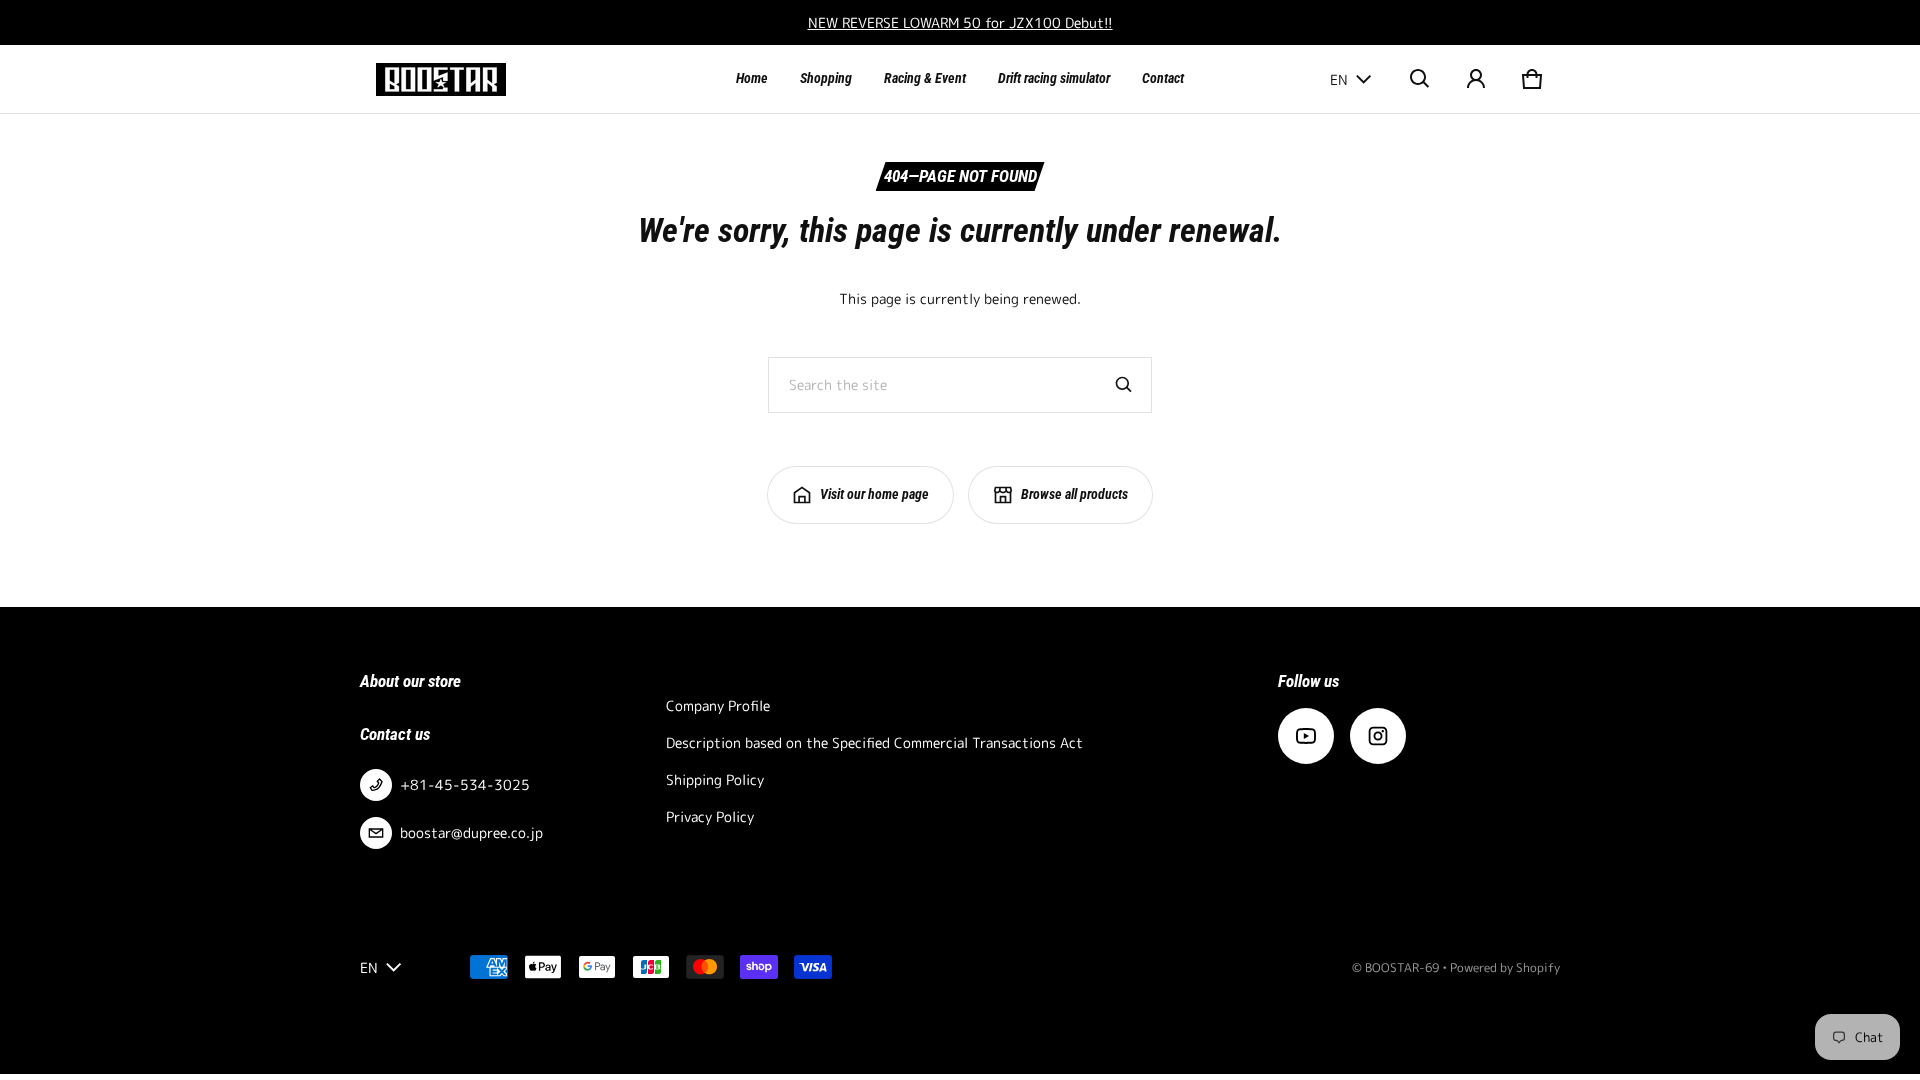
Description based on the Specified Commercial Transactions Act (874, 742)
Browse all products (1074, 494)
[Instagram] (1378, 736)
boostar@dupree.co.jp (471, 832)
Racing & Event (925, 78)
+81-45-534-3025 (465, 784)
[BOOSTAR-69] (441, 79)
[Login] (1476, 79)
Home (752, 78)
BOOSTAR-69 (1402, 967)
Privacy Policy (710, 816)
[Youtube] (1306, 736)
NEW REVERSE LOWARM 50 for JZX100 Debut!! (960, 22)
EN (1339, 79)
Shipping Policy (715, 779)
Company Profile (718, 705)
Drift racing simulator (1054, 78)
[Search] (1124, 385)
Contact (1163, 78)
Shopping (826, 78)
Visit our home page (874, 494)
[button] (1420, 79)
